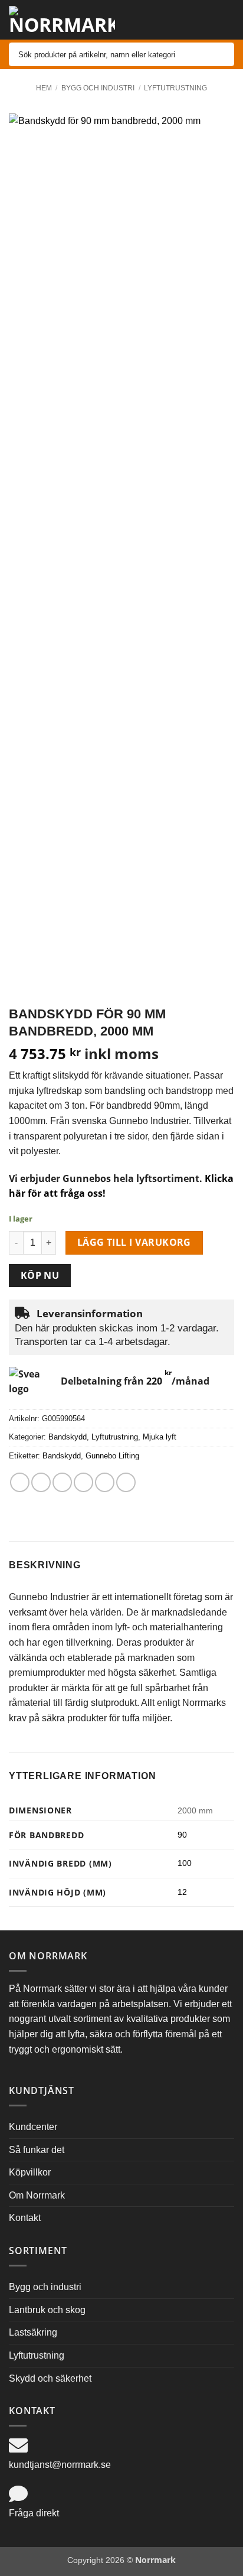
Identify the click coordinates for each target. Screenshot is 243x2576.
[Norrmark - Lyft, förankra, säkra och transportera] (62, 20)
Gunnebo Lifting (112, 1456)
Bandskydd (68, 1437)
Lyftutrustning (175, 88)
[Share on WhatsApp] (20, 1482)
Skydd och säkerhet (50, 2378)
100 (185, 1863)
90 (182, 1835)
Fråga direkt (34, 2513)
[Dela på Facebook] (41, 1482)
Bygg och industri (98, 88)
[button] (188, 20)
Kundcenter (33, 2127)
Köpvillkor (30, 2172)
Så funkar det (37, 2150)
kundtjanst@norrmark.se (60, 2465)
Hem (44, 88)
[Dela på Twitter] (62, 1482)
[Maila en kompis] (83, 1482)
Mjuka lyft (160, 1437)
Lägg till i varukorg (134, 1242)
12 (182, 1892)
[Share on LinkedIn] (126, 1482)
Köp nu (40, 1275)
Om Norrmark (37, 2195)
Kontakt (25, 2218)
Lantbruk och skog (47, 2310)
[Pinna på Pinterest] (105, 1482)
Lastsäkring (33, 2332)
